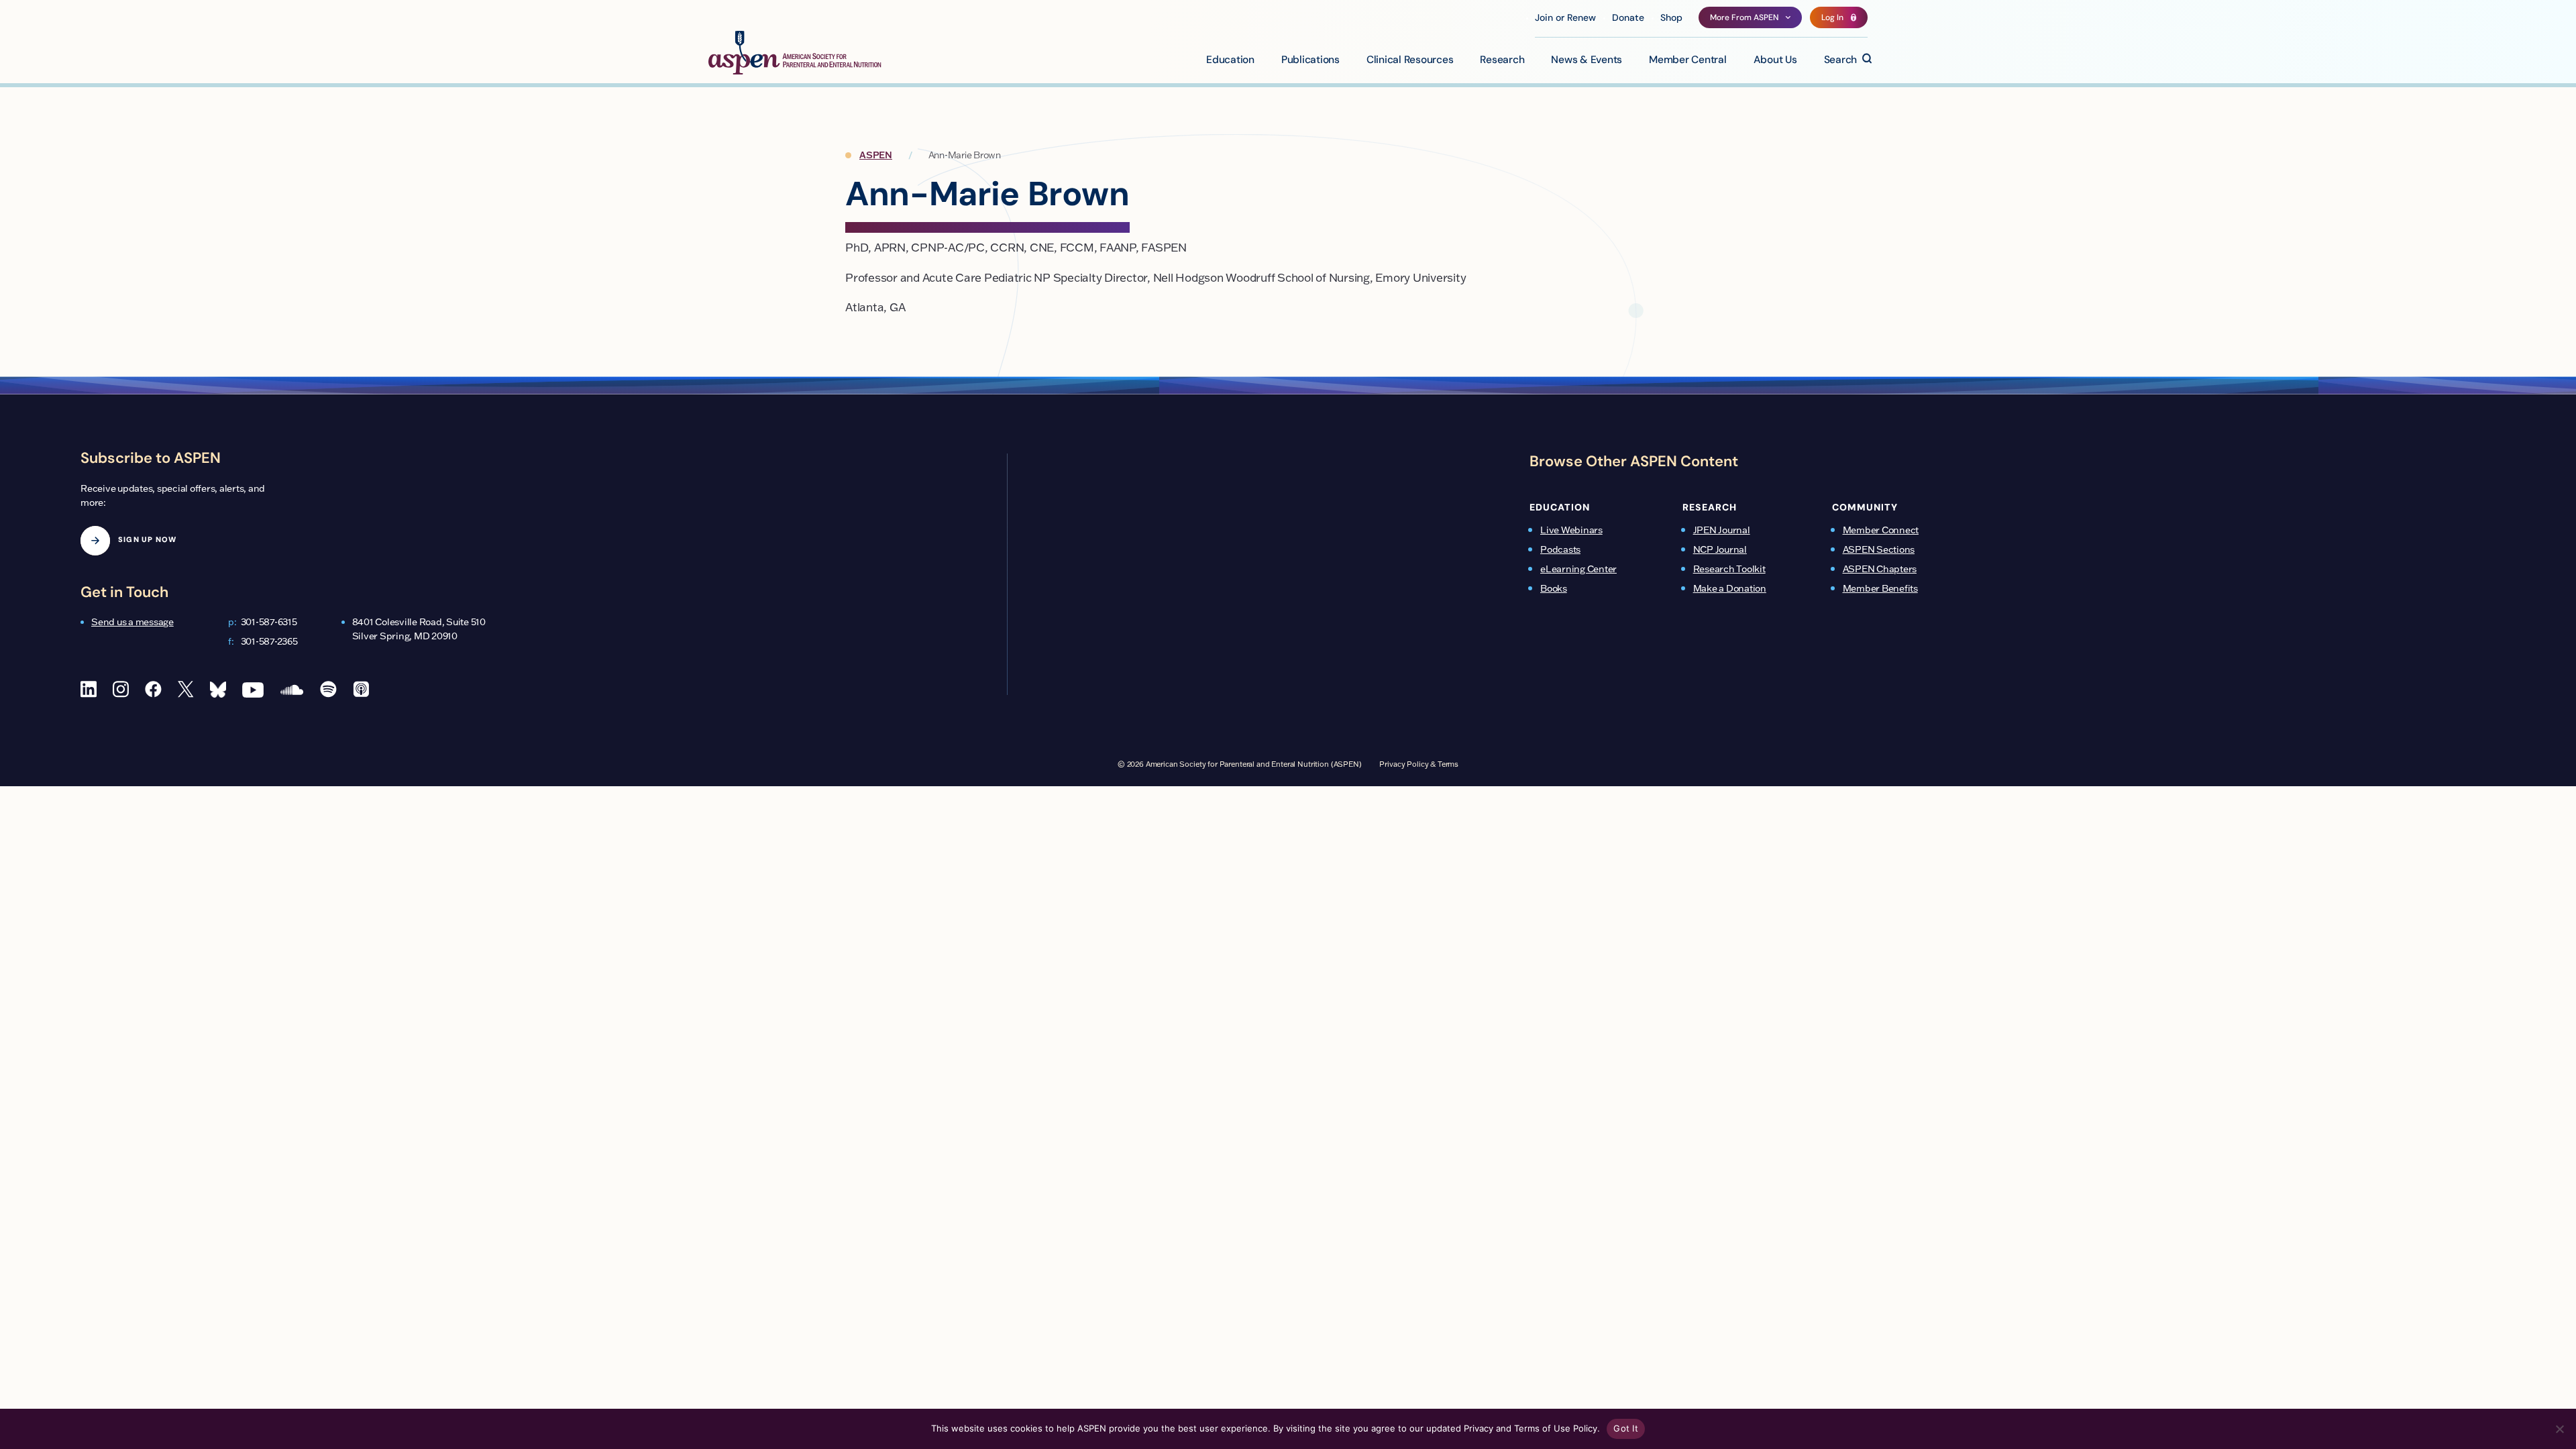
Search (1841, 60)
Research (1502, 60)
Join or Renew (1565, 18)
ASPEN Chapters (1880, 569)
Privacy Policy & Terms (1419, 764)
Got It (1626, 1428)
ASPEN (876, 155)
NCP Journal (1720, 549)
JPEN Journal (1722, 530)
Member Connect (1881, 530)
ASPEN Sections (1879, 549)
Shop (1671, 18)
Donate (1628, 18)
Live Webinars (1571, 530)
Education (1230, 60)
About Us (1775, 60)
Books (1554, 588)
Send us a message (132, 622)
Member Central (1688, 60)
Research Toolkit (1729, 569)
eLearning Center (1578, 569)
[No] (2559, 1429)
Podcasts (1560, 549)
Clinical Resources (1410, 60)
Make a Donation (1730, 588)
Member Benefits (1880, 588)
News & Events (1587, 60)
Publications (1310, 60)
